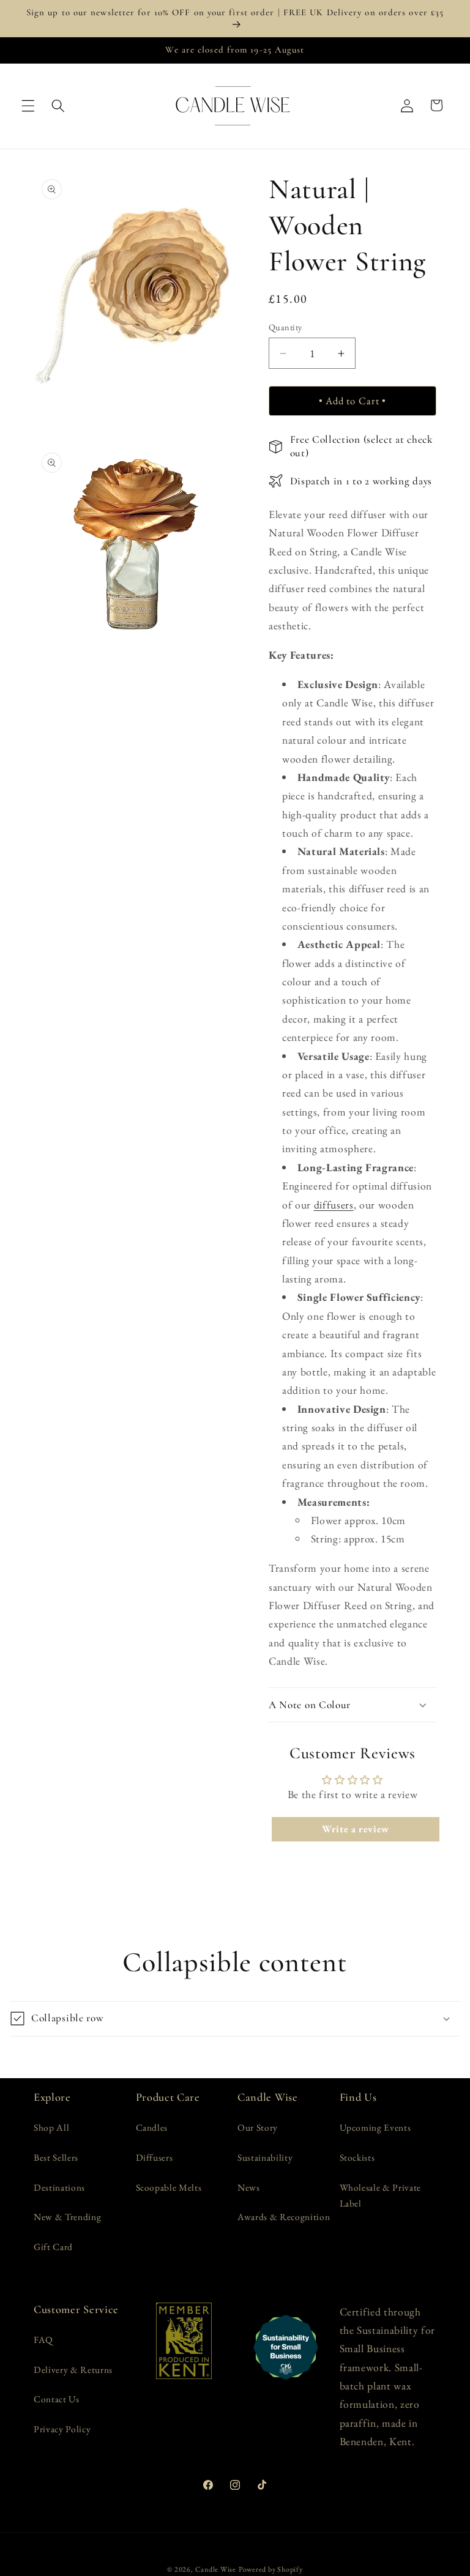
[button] (28, 105)
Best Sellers (56, 2157)
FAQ (43, 2340)
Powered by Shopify (271, 2569)
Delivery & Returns (73, 2370)
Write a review (356, 1829)
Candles (152, 2127)
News (249, 2187)
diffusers (334, 1205)
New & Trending (67, 2217)
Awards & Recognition (284, 2217)
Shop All (51, 2127)
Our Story (258, 2127)
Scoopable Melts (169, 2187)
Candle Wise (216, 2569)
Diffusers (155, 2157)
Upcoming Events (375, 2127)
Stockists (357, 2157)
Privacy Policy (62, 2429)
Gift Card (53, 2247)
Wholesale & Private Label (381, 2196)
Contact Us (57, 2399)
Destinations (59, 2187)
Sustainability (265, 2157)
